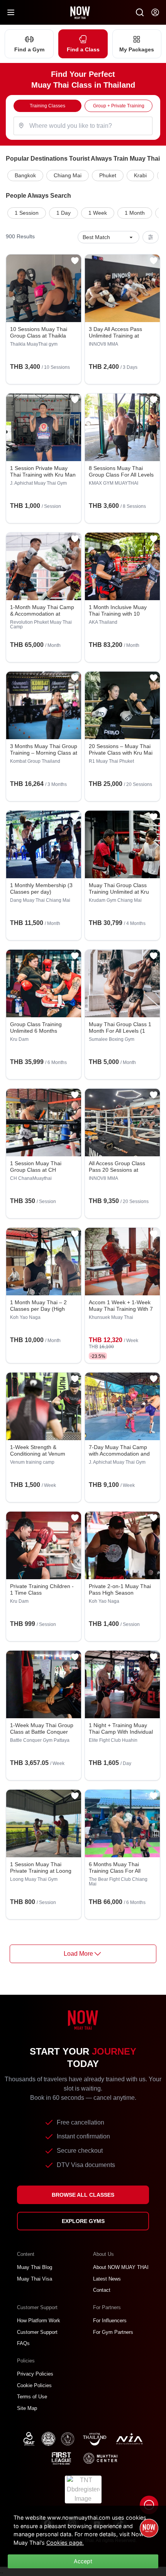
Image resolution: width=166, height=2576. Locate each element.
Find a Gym (29, 49)
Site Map (27, 2408)
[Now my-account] (155, 12)
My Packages (137, 49)
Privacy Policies (35, 2374)
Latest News (107, 2279)
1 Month (135, 213)
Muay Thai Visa (35, 2279)
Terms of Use (32, 2397)
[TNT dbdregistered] (83, 2489)
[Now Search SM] (140, 12)
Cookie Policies (34, 2385)
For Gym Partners (113, 2332)
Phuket (108, 175)
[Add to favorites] (75, 261)
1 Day (64, 213)
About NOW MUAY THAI (121, 2267)
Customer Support (37, 2332)
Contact (102, 2290)
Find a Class (83, 49)
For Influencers (110, 2321)
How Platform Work (39, 2321)
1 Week (98, 213)
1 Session (27, 213)
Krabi (140, 175)
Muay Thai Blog (35, 2267)
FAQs (23, 2343)
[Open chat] (149, 2505)
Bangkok (25, 175)
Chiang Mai (68, 175)
